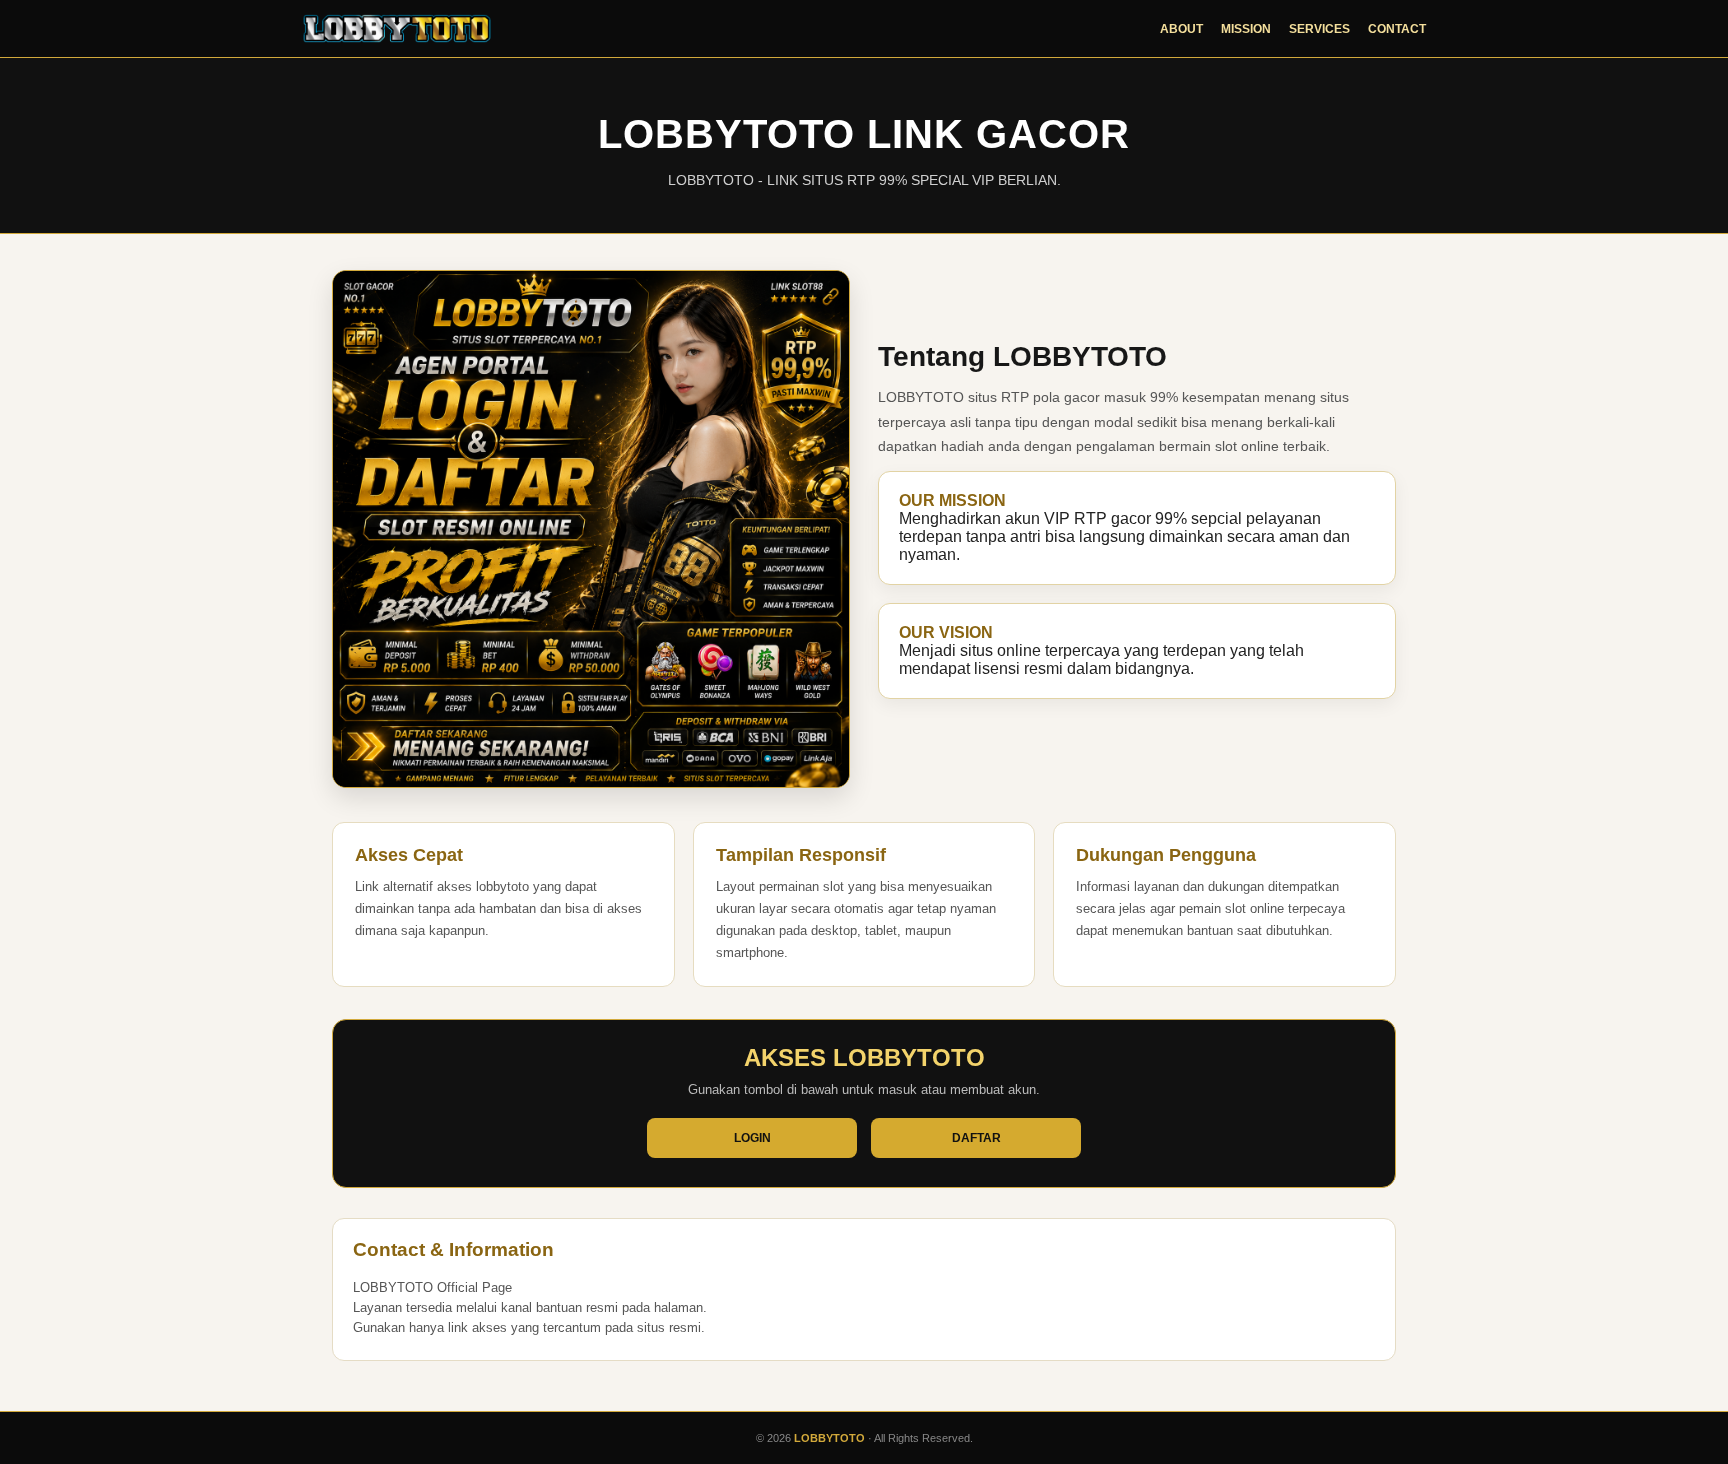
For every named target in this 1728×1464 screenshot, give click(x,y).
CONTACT (1397, 29)
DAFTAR (976, 1138)
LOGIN (752, 1138)
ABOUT (1181, 29)
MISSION (1246, 29)
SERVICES (1319, 29)
